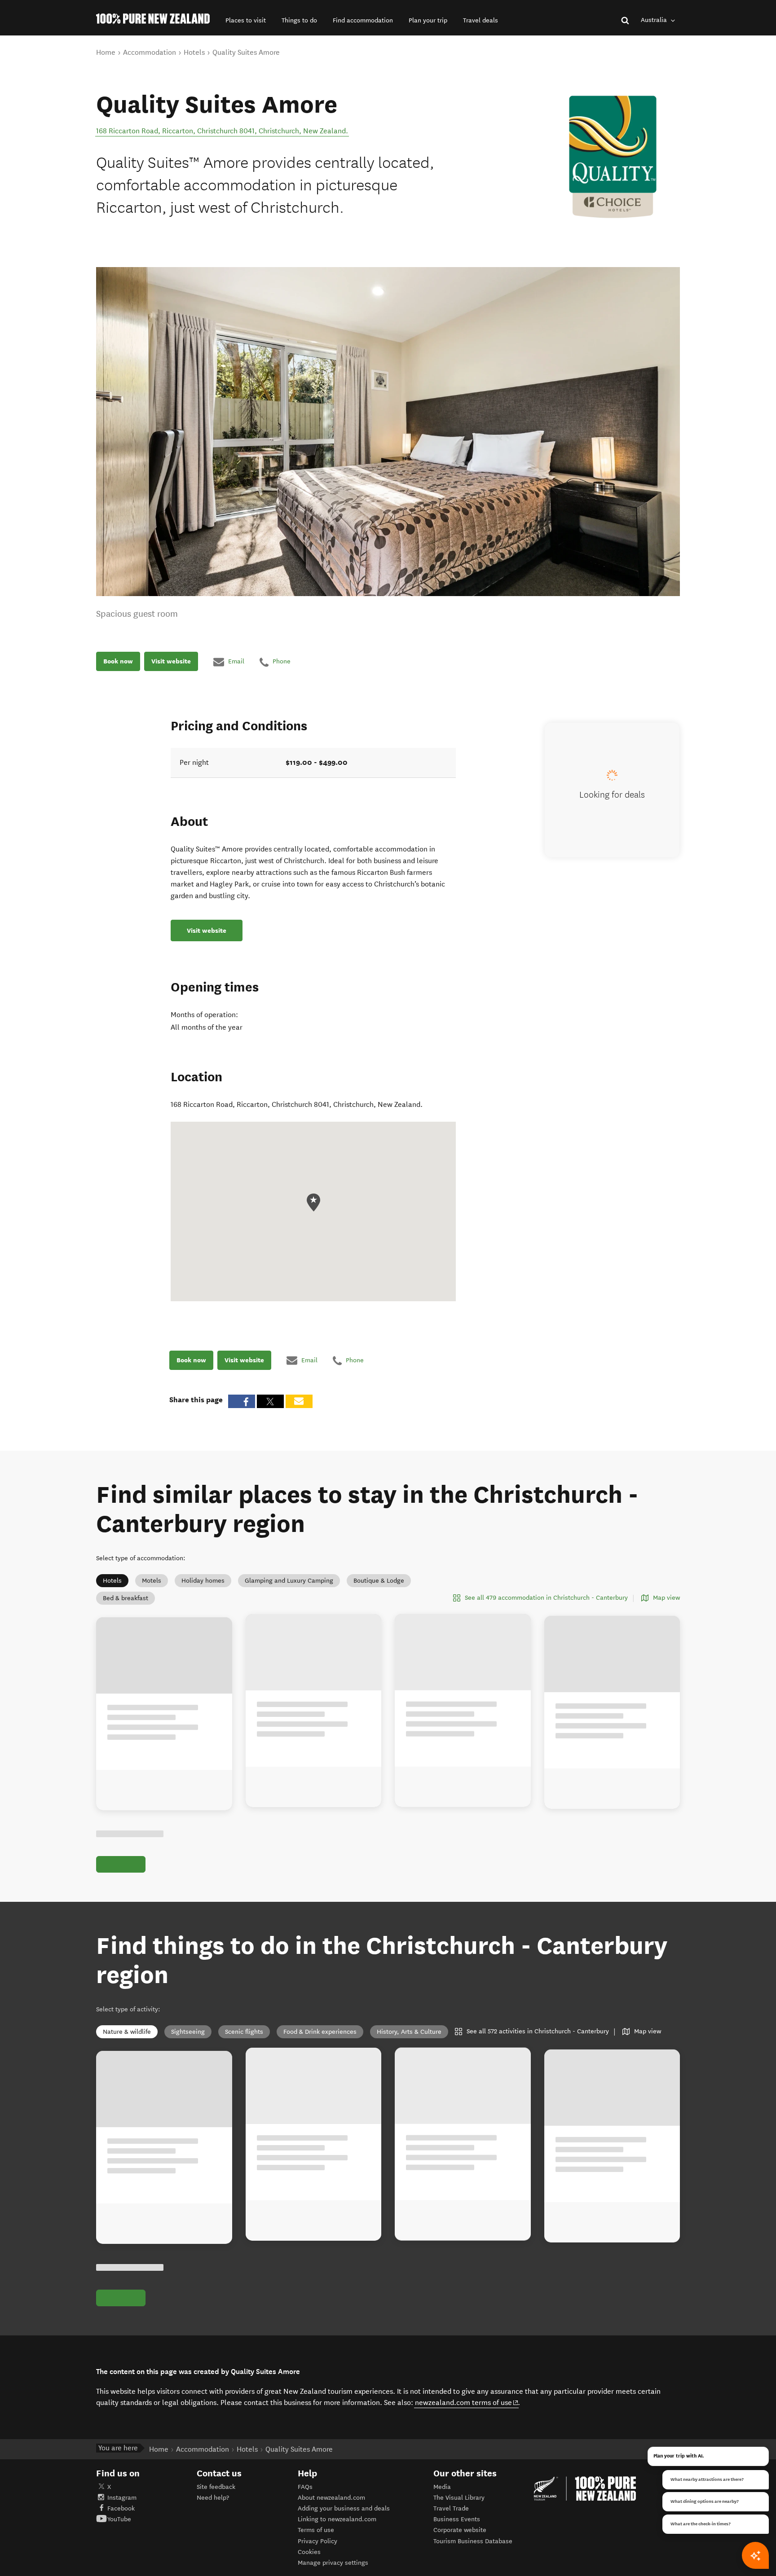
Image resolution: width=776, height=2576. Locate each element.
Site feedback (216, 2487)
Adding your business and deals (344, 2508)
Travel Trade (451, 2508)
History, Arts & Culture (409, 2032)
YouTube (119, 2519)
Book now (118, 662)
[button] (246, 20)
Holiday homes (203, 1581)
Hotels (112, 1581)
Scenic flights (244, 2032)
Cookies (309, 2552)
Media (442, 2487)
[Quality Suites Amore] (613, 157)
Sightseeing (188, 2032)
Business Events (457, 2519)
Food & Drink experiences (320, 2032)
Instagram (122, 2498)
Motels (152, 1581)
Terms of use (316, 2530)
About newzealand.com (331, 2498)
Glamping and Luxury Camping (289, 1581)
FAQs (305, 2487)
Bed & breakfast (126, 1598)
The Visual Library (459, 2498)
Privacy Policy (317, 2541)
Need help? (213, 2498)
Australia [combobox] (655, 20)
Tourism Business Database (473, 2541)
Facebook (121, 2508)
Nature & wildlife (127, 2032)
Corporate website (460, 2530)
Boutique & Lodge (379, 1581)
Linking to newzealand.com (337, 2519)
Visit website (171, 662)
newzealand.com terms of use (467, 2402)
